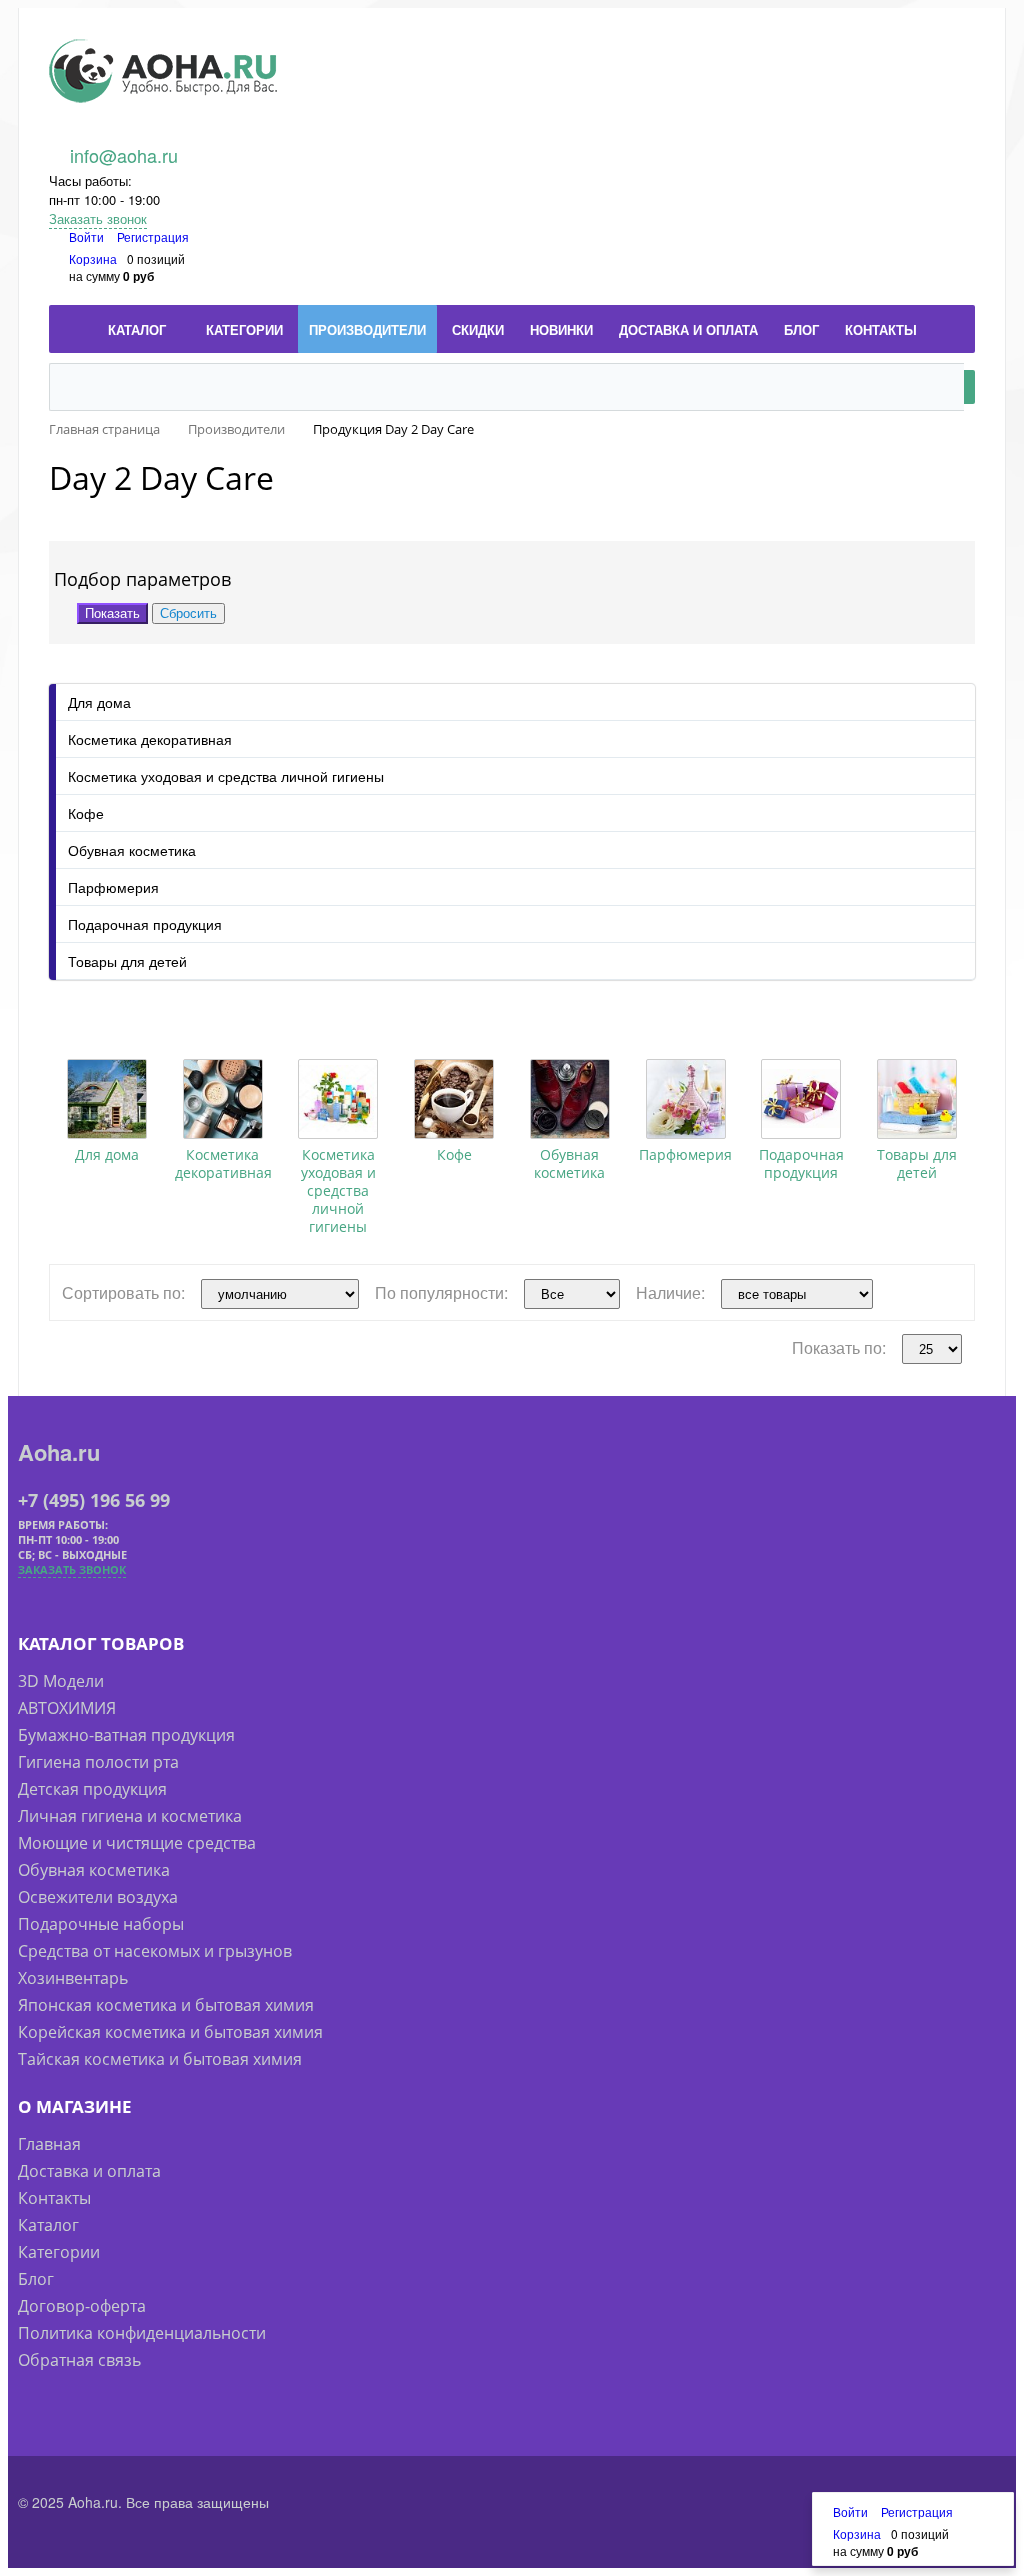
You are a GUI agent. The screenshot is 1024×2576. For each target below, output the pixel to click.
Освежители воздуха (98, 1897)
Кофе (86, 813)
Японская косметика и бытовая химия (166, 2005)
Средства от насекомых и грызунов (155, 1951)
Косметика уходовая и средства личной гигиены (226, 776)
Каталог (48, 2225)
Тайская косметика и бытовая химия (160, 2059)
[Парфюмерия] (686, 1099)
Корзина (93, 258)
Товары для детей (127, 961)
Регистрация (153, 236)
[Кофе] (454, 1099)
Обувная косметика (132, 850)
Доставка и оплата (89, 2171)
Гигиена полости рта (98, 1762)
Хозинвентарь (73, 1978)
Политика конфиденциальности (142, 2333)
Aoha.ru (59, 1452)
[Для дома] (107, 1099)
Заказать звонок (98, 218)
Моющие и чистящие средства (137, 1843)
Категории (59, 2252)
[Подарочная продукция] (801, 1099)
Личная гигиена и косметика (130, 1816)
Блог (36, 2279)
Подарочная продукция (145, 924)
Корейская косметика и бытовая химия (170, 2032)
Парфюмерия (113, 887)
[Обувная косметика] (570, 1099)
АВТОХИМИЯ (67, 1708)
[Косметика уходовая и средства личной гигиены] (338, 1099)
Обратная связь (79, 2360)
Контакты (54, 2198)
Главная (49, 2144)
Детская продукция (92, 1789)
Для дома (99, 702)
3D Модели (61, 1681)
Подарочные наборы (101, 1924)
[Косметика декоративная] (223, 1099)
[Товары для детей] (917, 1099)
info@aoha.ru (124, 155)
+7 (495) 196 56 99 (94, 1500)
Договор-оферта (82, 2306)
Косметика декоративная (150, 739)
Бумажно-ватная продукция (126, 1735)
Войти (88, 236)
